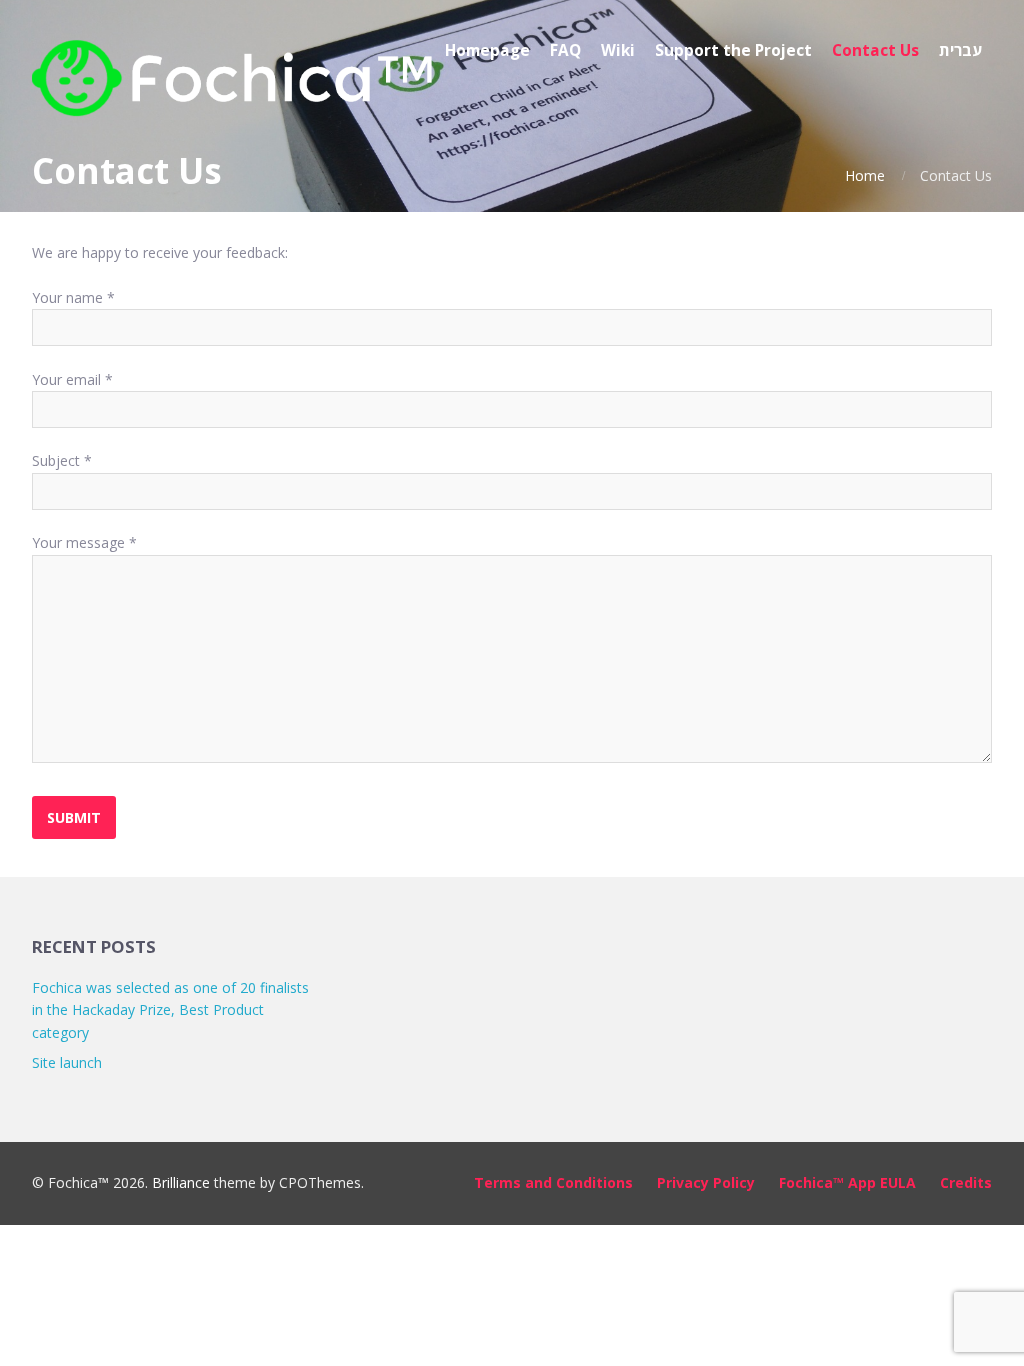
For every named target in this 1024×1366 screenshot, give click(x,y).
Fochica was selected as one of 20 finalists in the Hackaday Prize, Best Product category (170, 1010)
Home (865, 175)
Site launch (67, 1062)
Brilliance (181, 1182)
